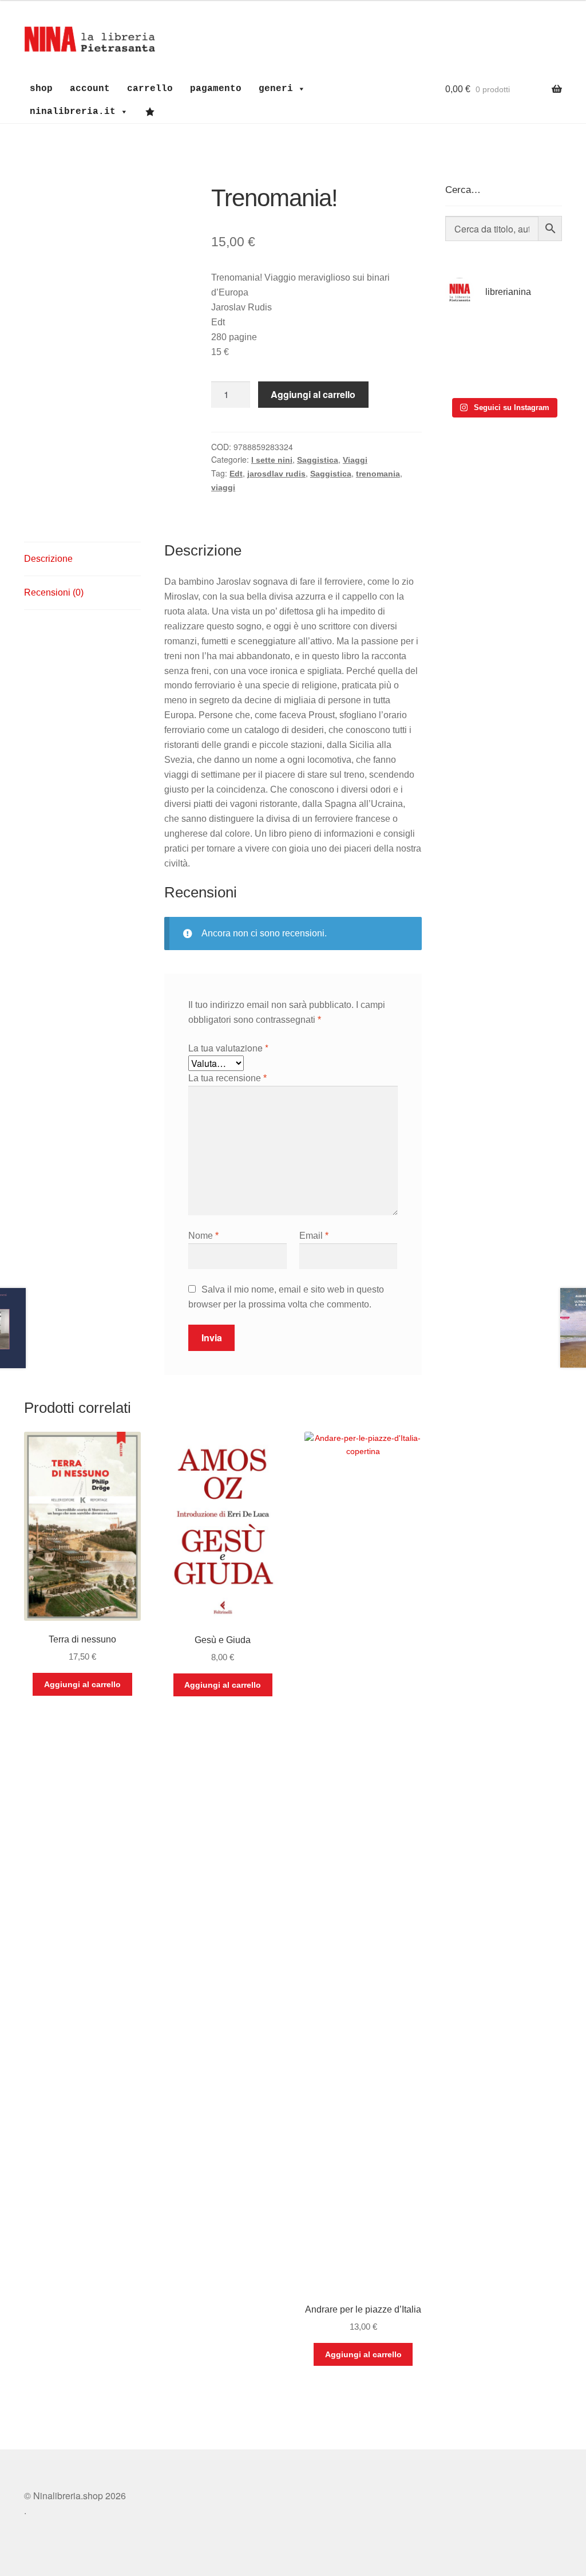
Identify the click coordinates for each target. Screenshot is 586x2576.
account (90, 89)
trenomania (378, 474)
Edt (236, 474)
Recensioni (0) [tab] (54, 592)
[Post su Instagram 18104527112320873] (534, 373)
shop (41, 89)
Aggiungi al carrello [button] (82, 1684)
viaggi (223, 487)
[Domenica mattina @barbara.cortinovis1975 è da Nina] (534, 336)
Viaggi (355, 460)
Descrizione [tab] (48, 559)
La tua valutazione (228, 1048)
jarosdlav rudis (276, 474)
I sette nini (272, 460)
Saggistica (318, 460)
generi (276, 89)
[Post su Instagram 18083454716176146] (473, 336)
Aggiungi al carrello (313, 394)
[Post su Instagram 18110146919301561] (473, 373)
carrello (150, 89)
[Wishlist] (153, 112)
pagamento (216, 89)
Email (314, 1236)
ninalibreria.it (73, 112)
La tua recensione (227, 1078)
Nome (203, 1236)
